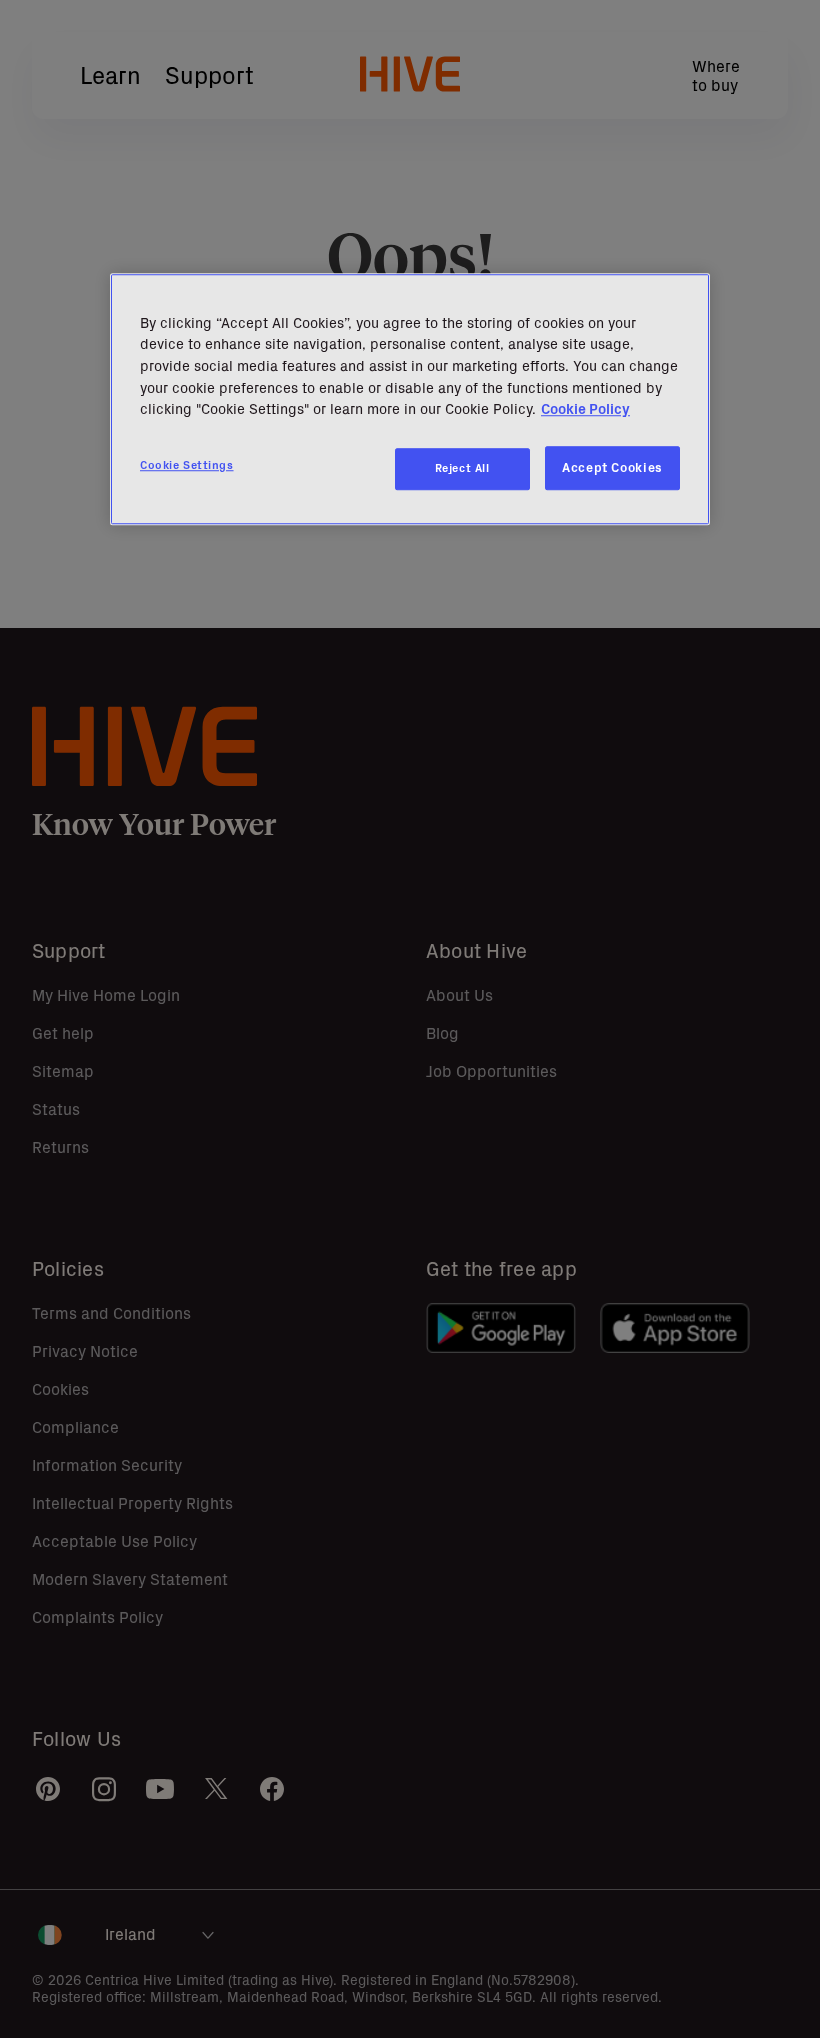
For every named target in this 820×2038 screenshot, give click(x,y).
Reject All (462, 468)
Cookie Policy (585, 409)
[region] (410, 399)
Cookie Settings (187, 465)
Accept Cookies (612, 467)
